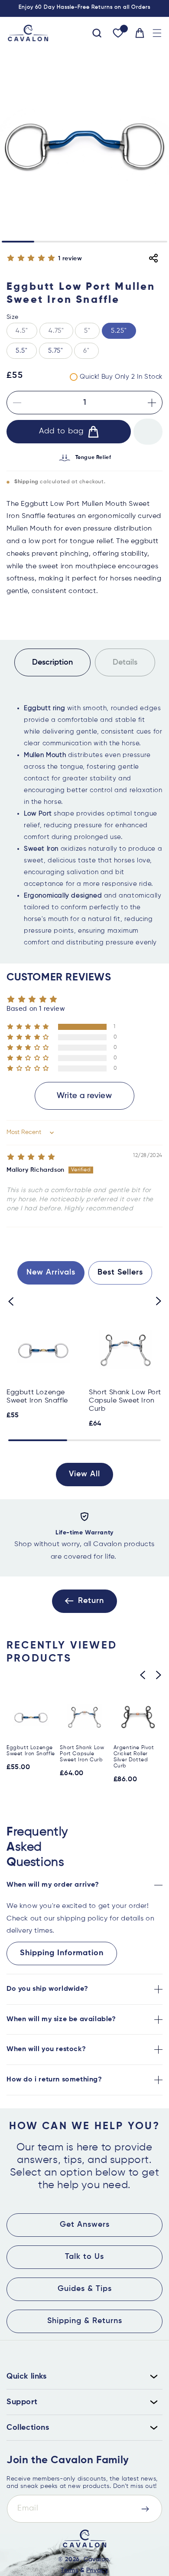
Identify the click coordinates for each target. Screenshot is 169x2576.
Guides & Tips (85, 2289)
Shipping (26, 482)
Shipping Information (62, 1953)
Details (125, 662)
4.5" (26, 333)
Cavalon (96, 2560)
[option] (84, 1538)
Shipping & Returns (85, 2321)
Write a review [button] (84, 1096)
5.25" (119, 331)
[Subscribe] (145, 2509)
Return (91, 1601)
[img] (31, 1157)
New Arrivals (51, 1272)
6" (91, 353)
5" (92, 333)
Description (52, 662)
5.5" (22, 351)
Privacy (97, 2570)
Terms (69, 2570)
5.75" (56, 351)
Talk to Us (84, 2257)
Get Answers (85, 2225)
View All (84, 1474)
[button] (157, 33)
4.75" (61, 333)
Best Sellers (120, 1272)
